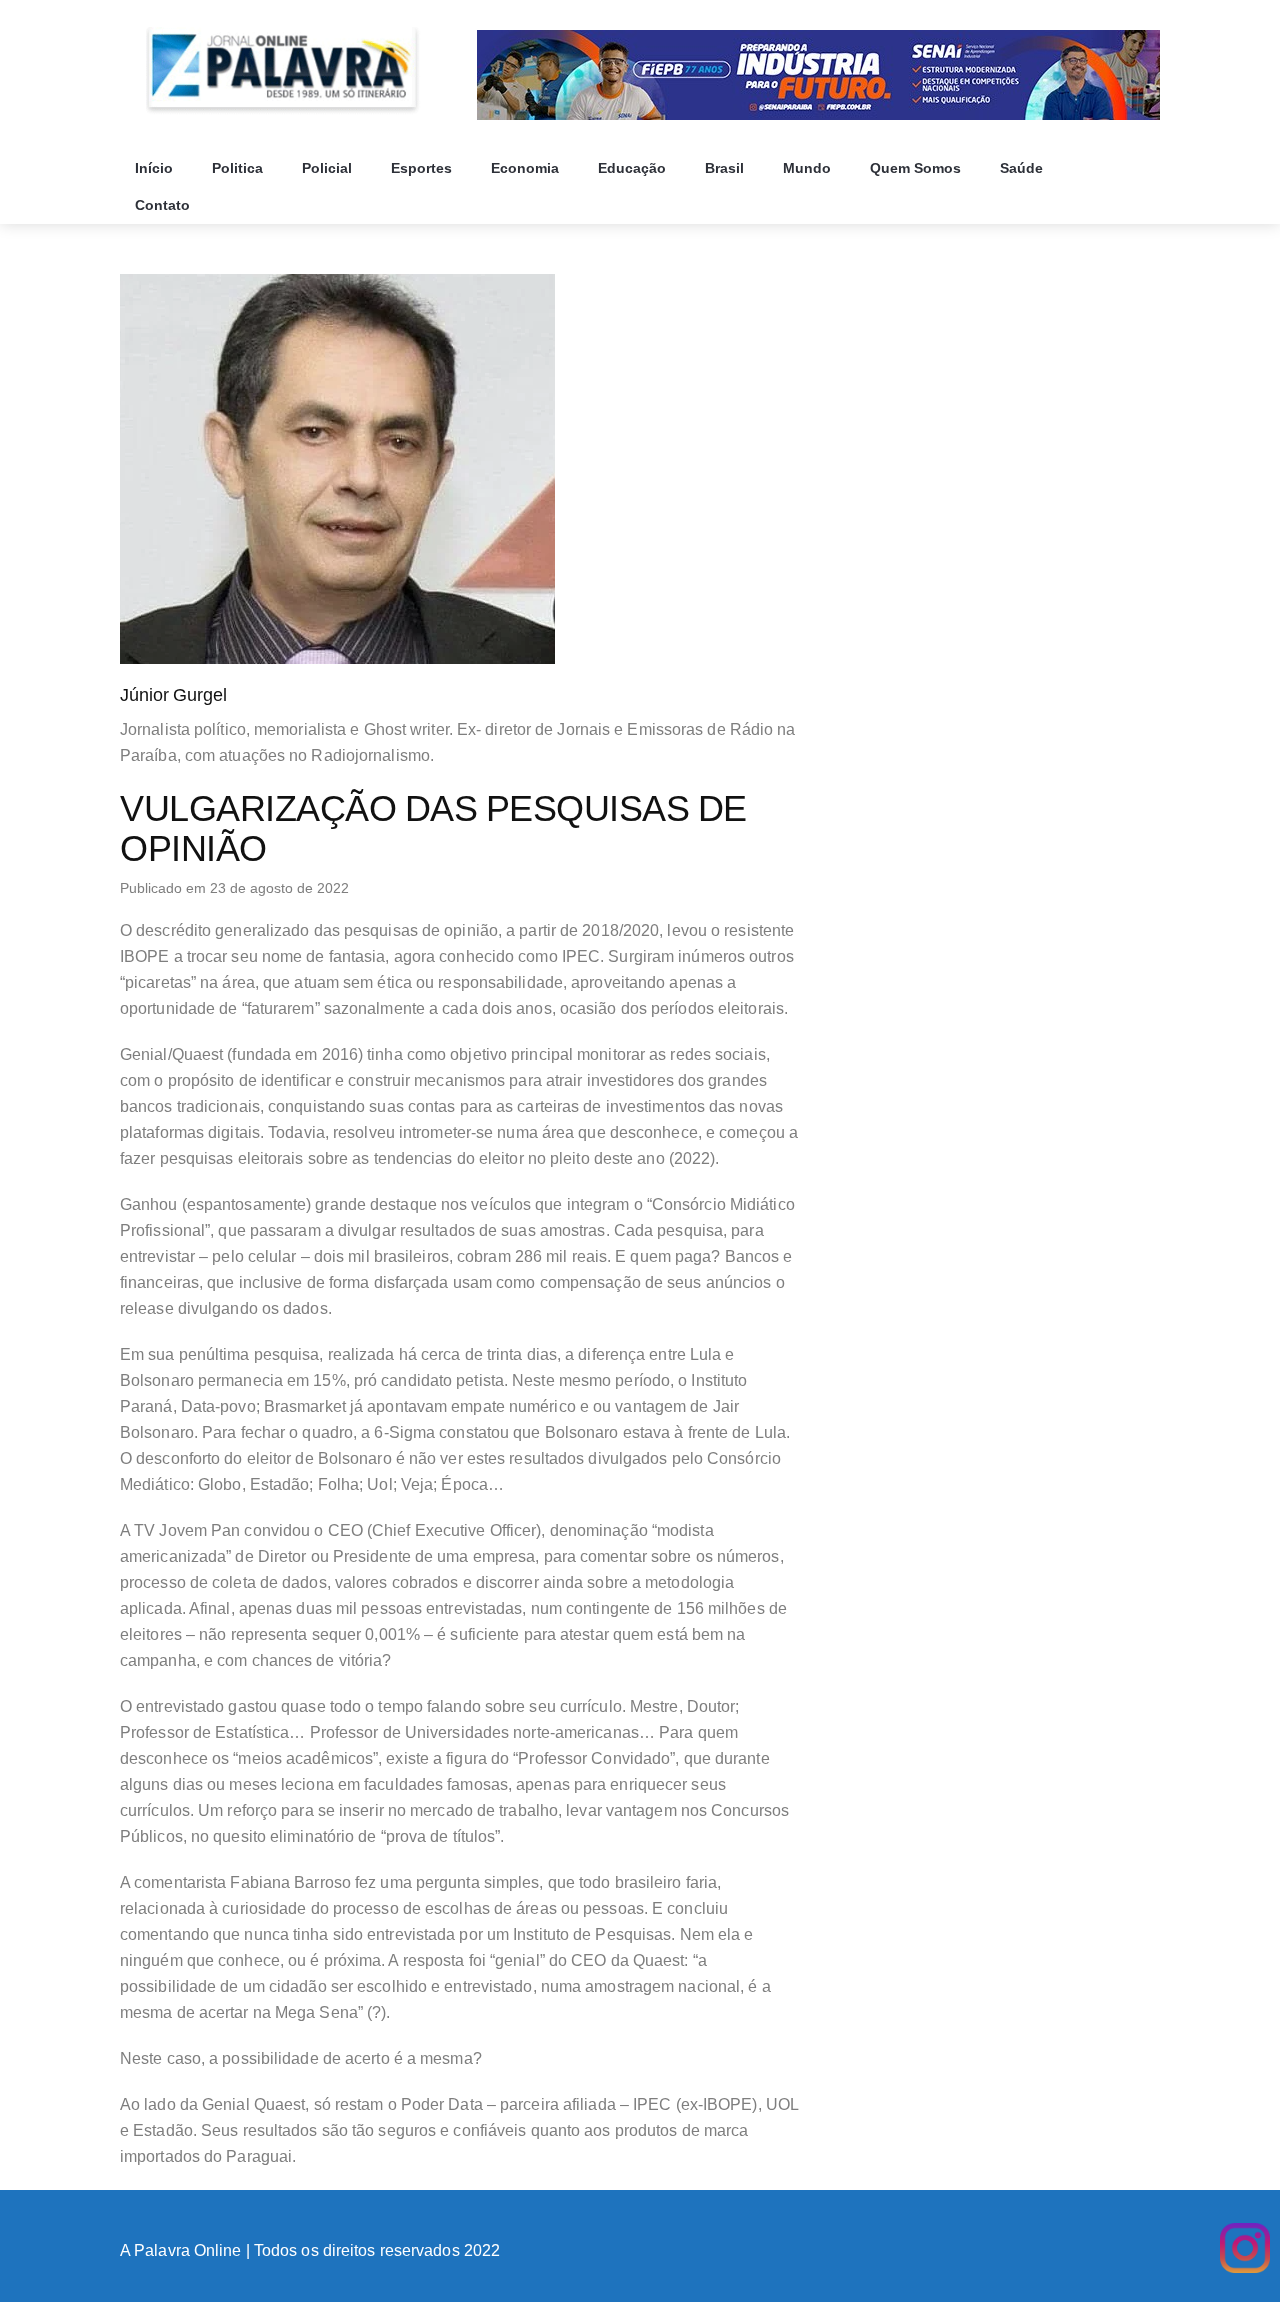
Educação (634, 168)
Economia (527, 168)
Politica (239, 168)
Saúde (1023, 168)
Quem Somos (917, 168)
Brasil (726, 168)
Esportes (423, 168)
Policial (329, 168)
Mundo (809, 168)
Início (156, 168)
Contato (164, 205)
